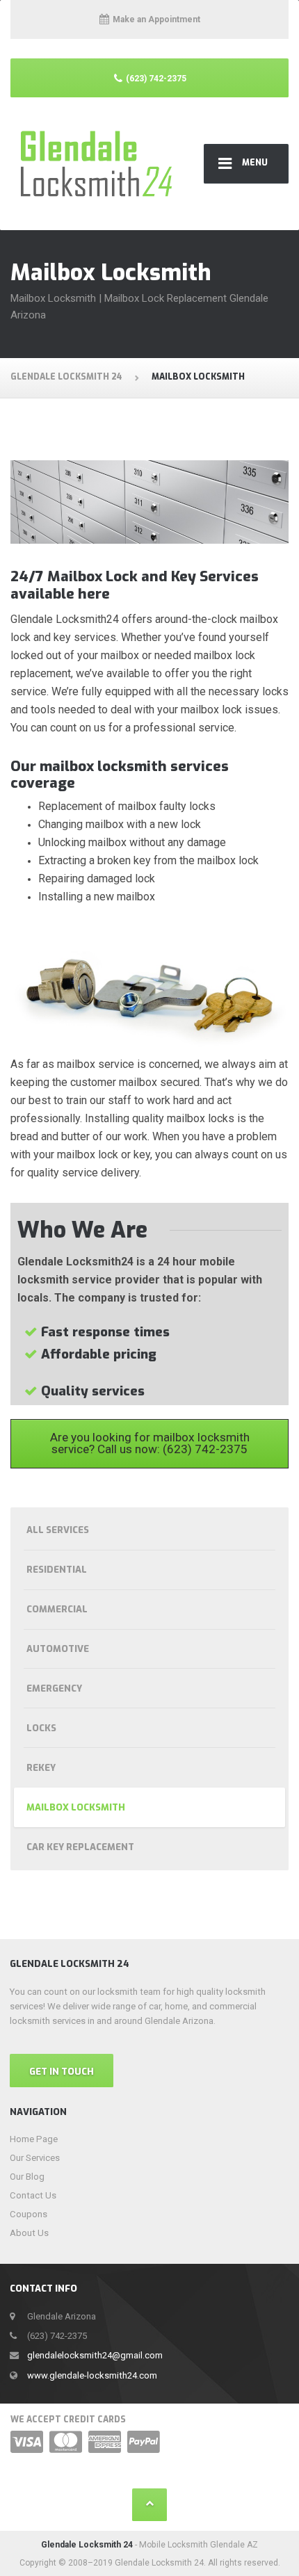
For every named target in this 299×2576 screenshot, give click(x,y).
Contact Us (33, 2195)
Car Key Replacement (80, 1847)
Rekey (41, 1768)
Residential (57, 1570)
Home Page (34, 2139)
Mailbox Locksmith (76, 1807)
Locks (41, 1728)
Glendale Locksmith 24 (87, 2545)
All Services (58, 1530)
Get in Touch (62, 2072)
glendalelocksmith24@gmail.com (95, 2355)
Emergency (54, 1688)
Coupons (29, 2214)
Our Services (35, 2158)
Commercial (57, 1609)
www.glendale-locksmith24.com (92, 2375)
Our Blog (27, 2177)
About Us (29, 2233)
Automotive (58, 1649)
